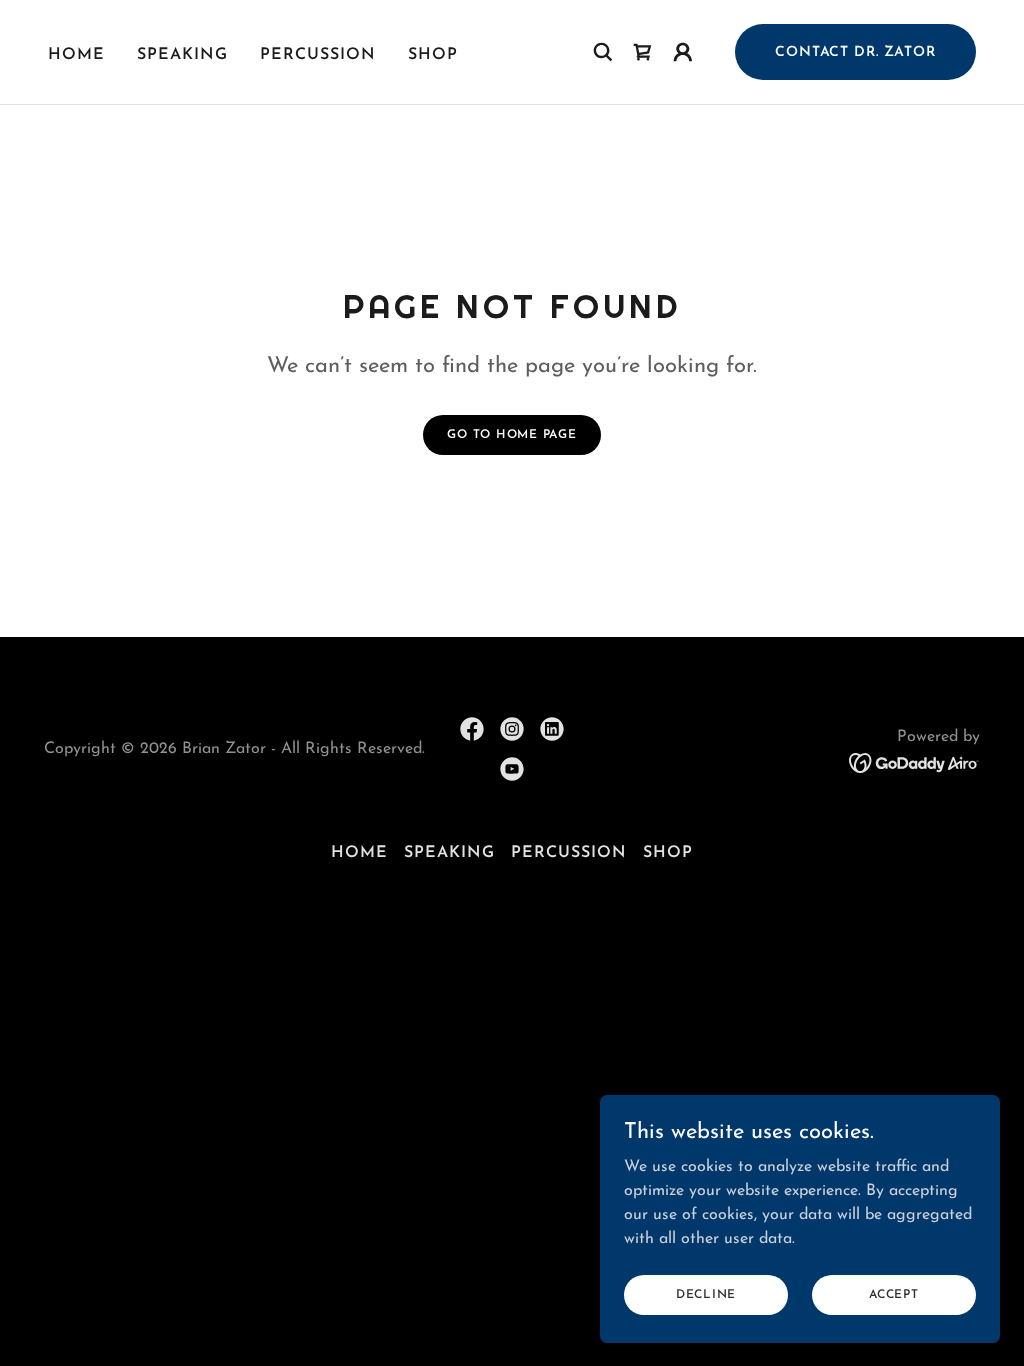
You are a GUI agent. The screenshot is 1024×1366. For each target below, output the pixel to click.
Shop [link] (433, 55)
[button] (683, 52)
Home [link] (76, 55)
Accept (894, 1294)
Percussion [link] (318, 55)
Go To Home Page (511, 435)
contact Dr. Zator (855, 52)
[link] (643, 52)
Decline (706, 1294)
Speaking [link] (182, 55)
